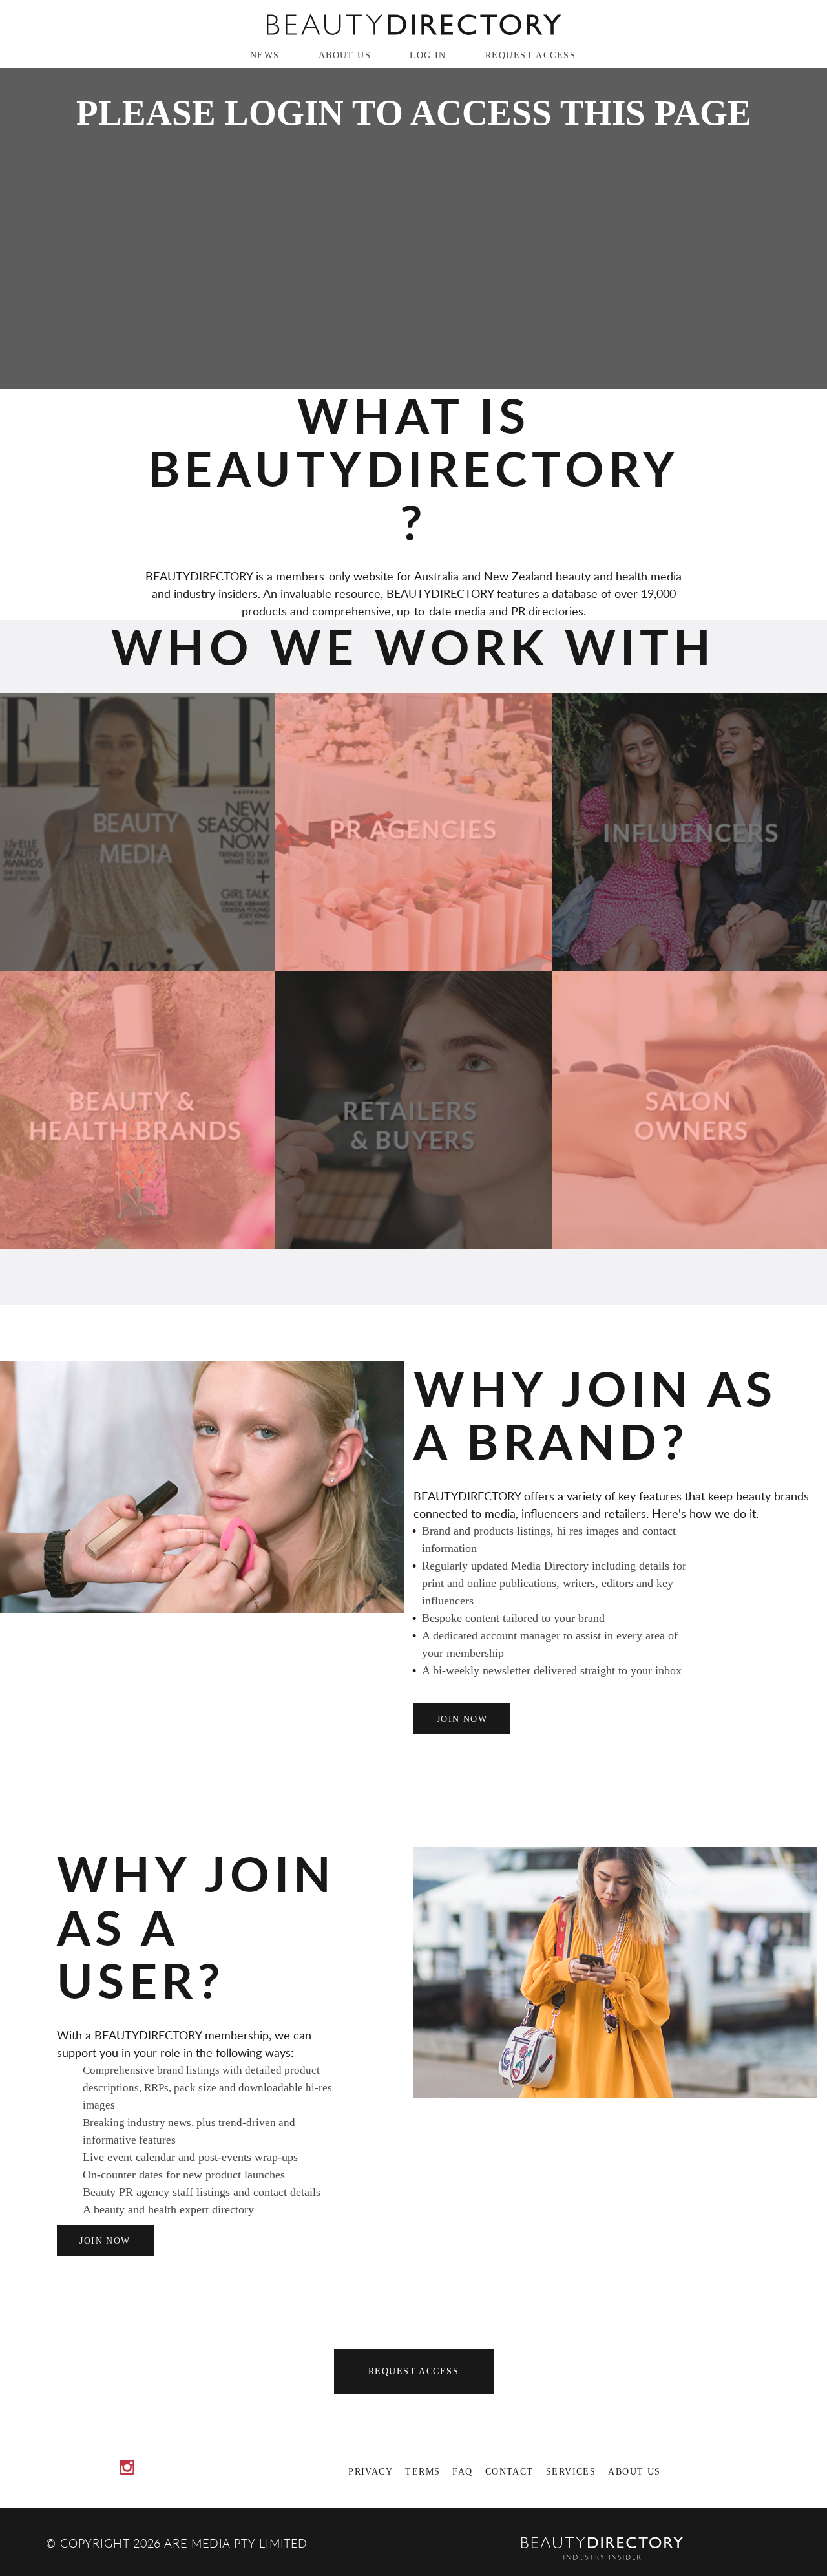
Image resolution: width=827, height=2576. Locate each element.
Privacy (371, 2471)
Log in (428, 55)
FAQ (462, 2471)
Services (571, 2471)
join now (462, 1719)
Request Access (530, 55)
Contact (509, 2471)
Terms (423, 2471)
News (265, 55)
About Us (345, 55)
